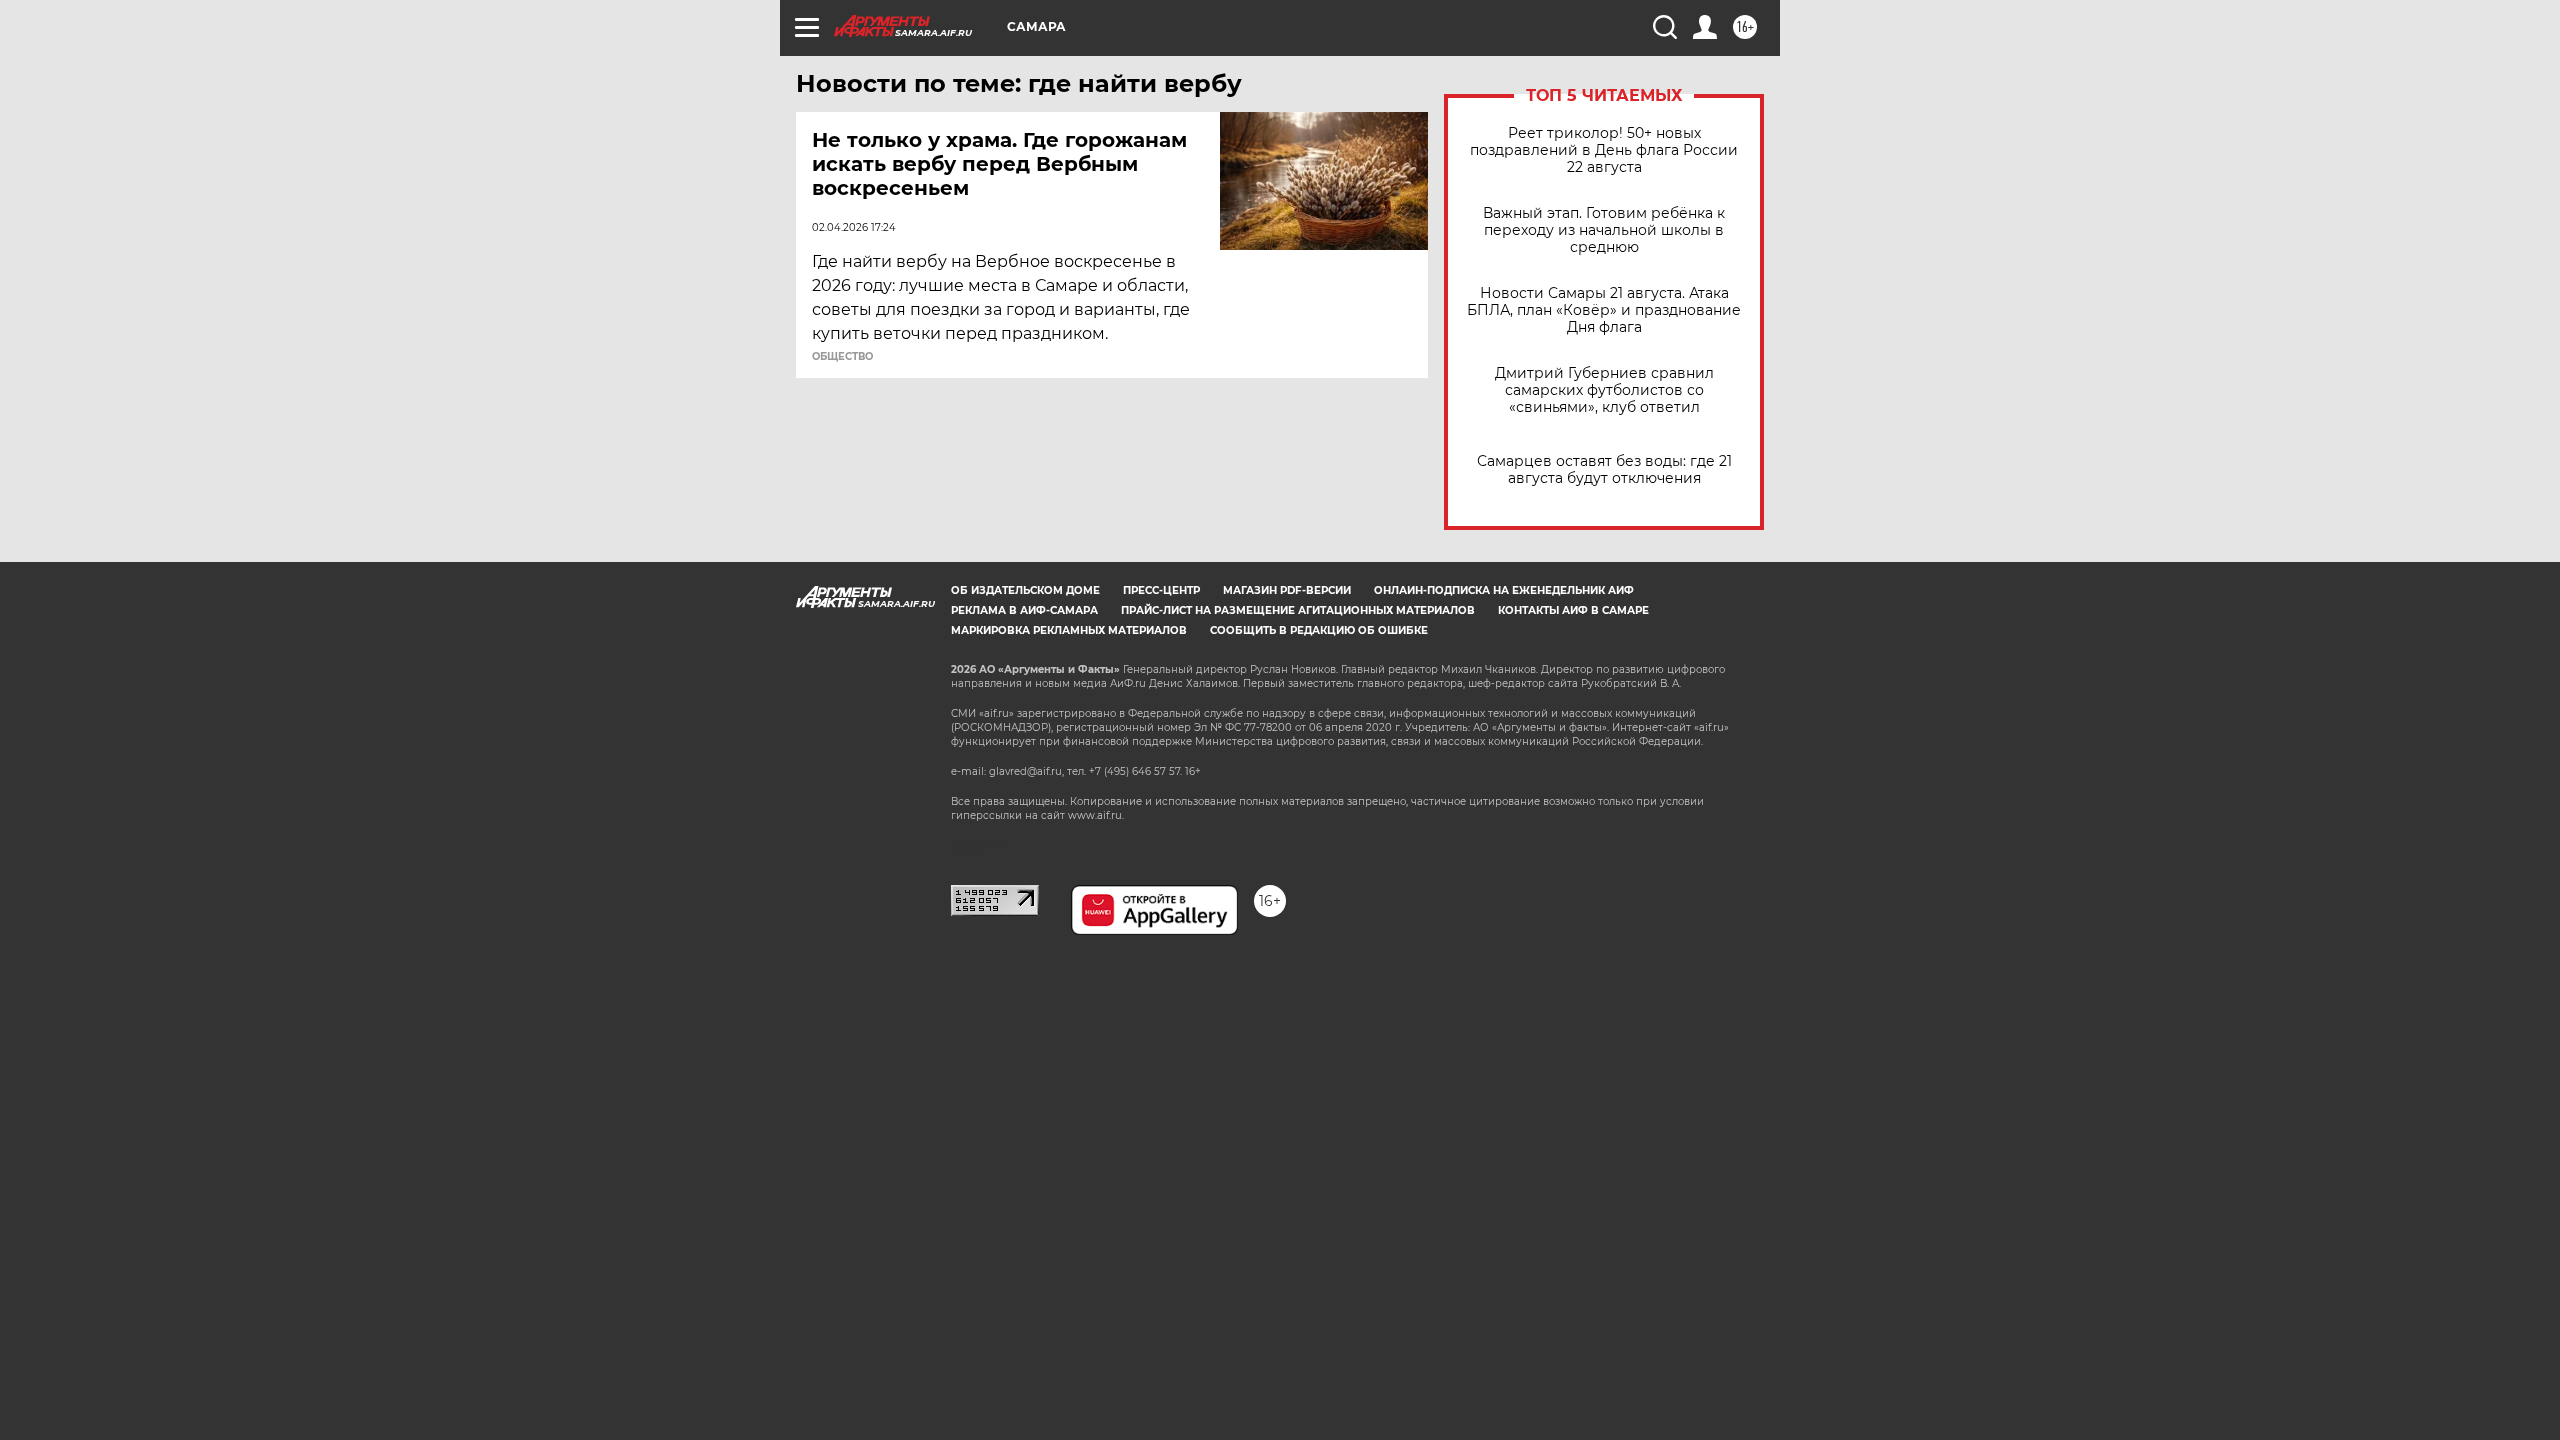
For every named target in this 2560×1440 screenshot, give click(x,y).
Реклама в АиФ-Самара (1024, 610)
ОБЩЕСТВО (842, 357)
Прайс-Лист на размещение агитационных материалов (1298, 610)
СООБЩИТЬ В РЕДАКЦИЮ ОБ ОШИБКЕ (1319, 630)
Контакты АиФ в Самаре (1573, 610)
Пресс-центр (1161, 590)
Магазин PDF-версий (1287, 590)
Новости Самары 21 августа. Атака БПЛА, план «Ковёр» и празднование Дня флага (1604, 310)
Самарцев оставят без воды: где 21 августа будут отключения (1604, 470)
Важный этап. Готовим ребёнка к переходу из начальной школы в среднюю (1604, 230)
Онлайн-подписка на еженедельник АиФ (1504, 590)
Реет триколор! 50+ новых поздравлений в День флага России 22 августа (1604, 150)
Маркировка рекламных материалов (1069, 630)
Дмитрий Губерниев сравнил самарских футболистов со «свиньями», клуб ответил (1604, 390)
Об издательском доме (1025, 590)
